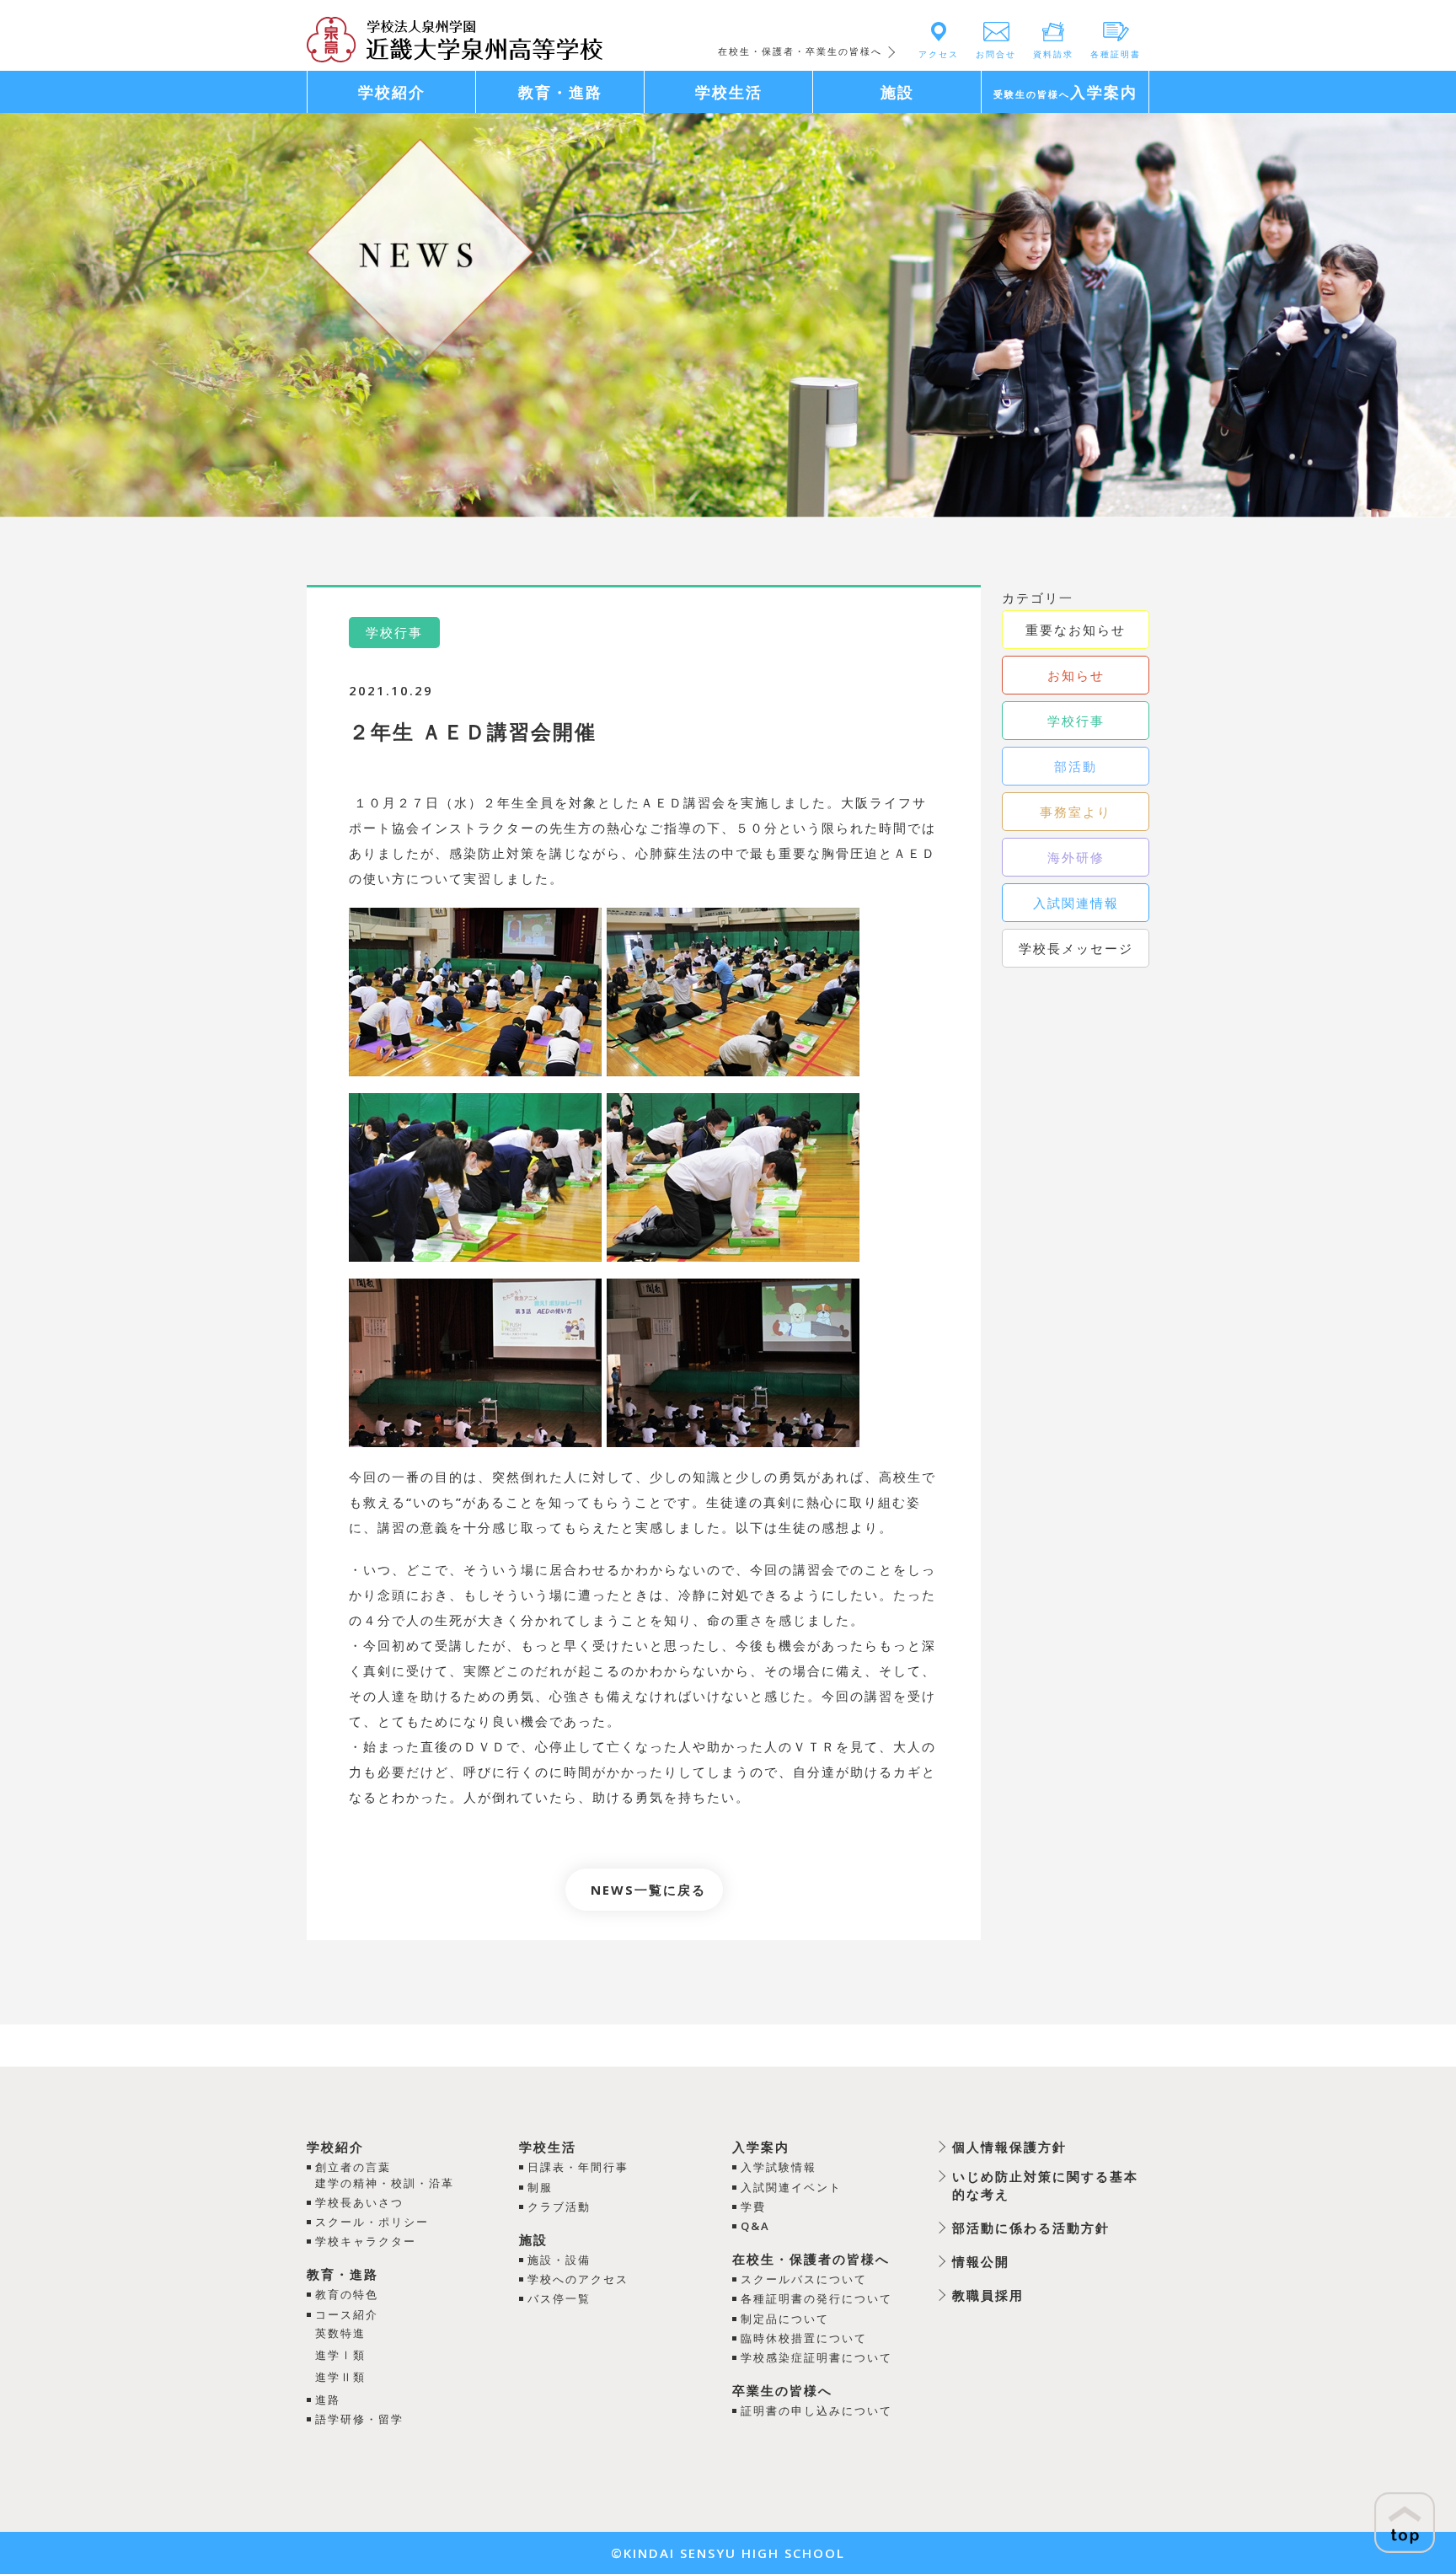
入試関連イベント (791, 2187)
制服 (540, 2187)
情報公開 (981, 2261)
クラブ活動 (559, 2207)
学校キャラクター (366, 2241)
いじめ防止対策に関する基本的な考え (1045, 2185)
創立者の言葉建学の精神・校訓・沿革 (385, 2174)
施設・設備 (559, 2260)
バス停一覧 (559, 2298)
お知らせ (1076, 675)
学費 (753, 2207)
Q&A (755, 2226)
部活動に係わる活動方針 (1031, 2228)
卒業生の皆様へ (782, 2390)
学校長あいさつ (359, 2202)
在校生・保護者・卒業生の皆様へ (800, 51)
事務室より (1076, 812)
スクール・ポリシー (372, 2222)
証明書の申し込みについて (816, 2410)
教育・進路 (343, 2274)
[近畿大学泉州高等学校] (455, 38)
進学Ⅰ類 (340, 2355)
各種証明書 (1116, 54)
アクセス (939, 54)
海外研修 (1076, 857)
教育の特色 (347, 2294)
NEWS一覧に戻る (648, 1890)
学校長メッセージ (1076, 948)
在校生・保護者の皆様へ (811, 2259)
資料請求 (1053, 54)
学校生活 (548, 2147)
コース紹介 (347, 2314)
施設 (533, 2239)
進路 (328, 2400)
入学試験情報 (779, 2167)
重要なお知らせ (1076, 630)
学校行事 (1076, 721)
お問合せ (996, 54)
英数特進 (340, 2333)
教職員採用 (988, 2295)
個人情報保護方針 (1009, 2147)
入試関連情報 (1076, 903)
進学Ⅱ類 (340, 2377)
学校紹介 (335, 2147)
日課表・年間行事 (578, 2167)
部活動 (1076, 766)
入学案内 (761, 2147)
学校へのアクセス (578, 2279)
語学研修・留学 (359, 2419)
